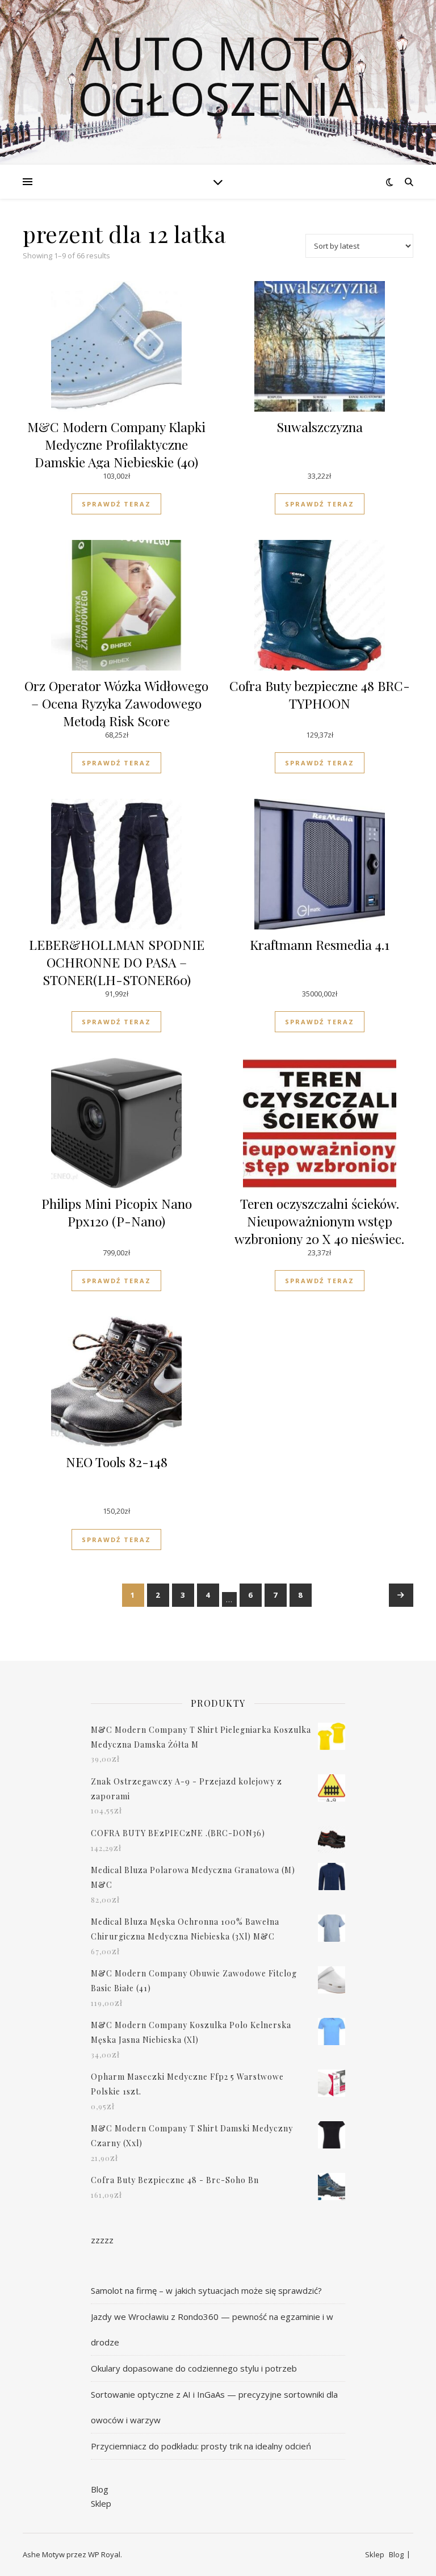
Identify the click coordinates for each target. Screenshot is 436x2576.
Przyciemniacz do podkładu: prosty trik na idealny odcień (201, 2446)
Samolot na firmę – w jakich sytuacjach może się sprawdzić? (206, 2290)
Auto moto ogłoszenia (218, 76)
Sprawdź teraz (116, 504)
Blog (100, 2489)
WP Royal (104, 2554)
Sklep (101, 2503)
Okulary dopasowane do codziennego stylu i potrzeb (194, 2368)
